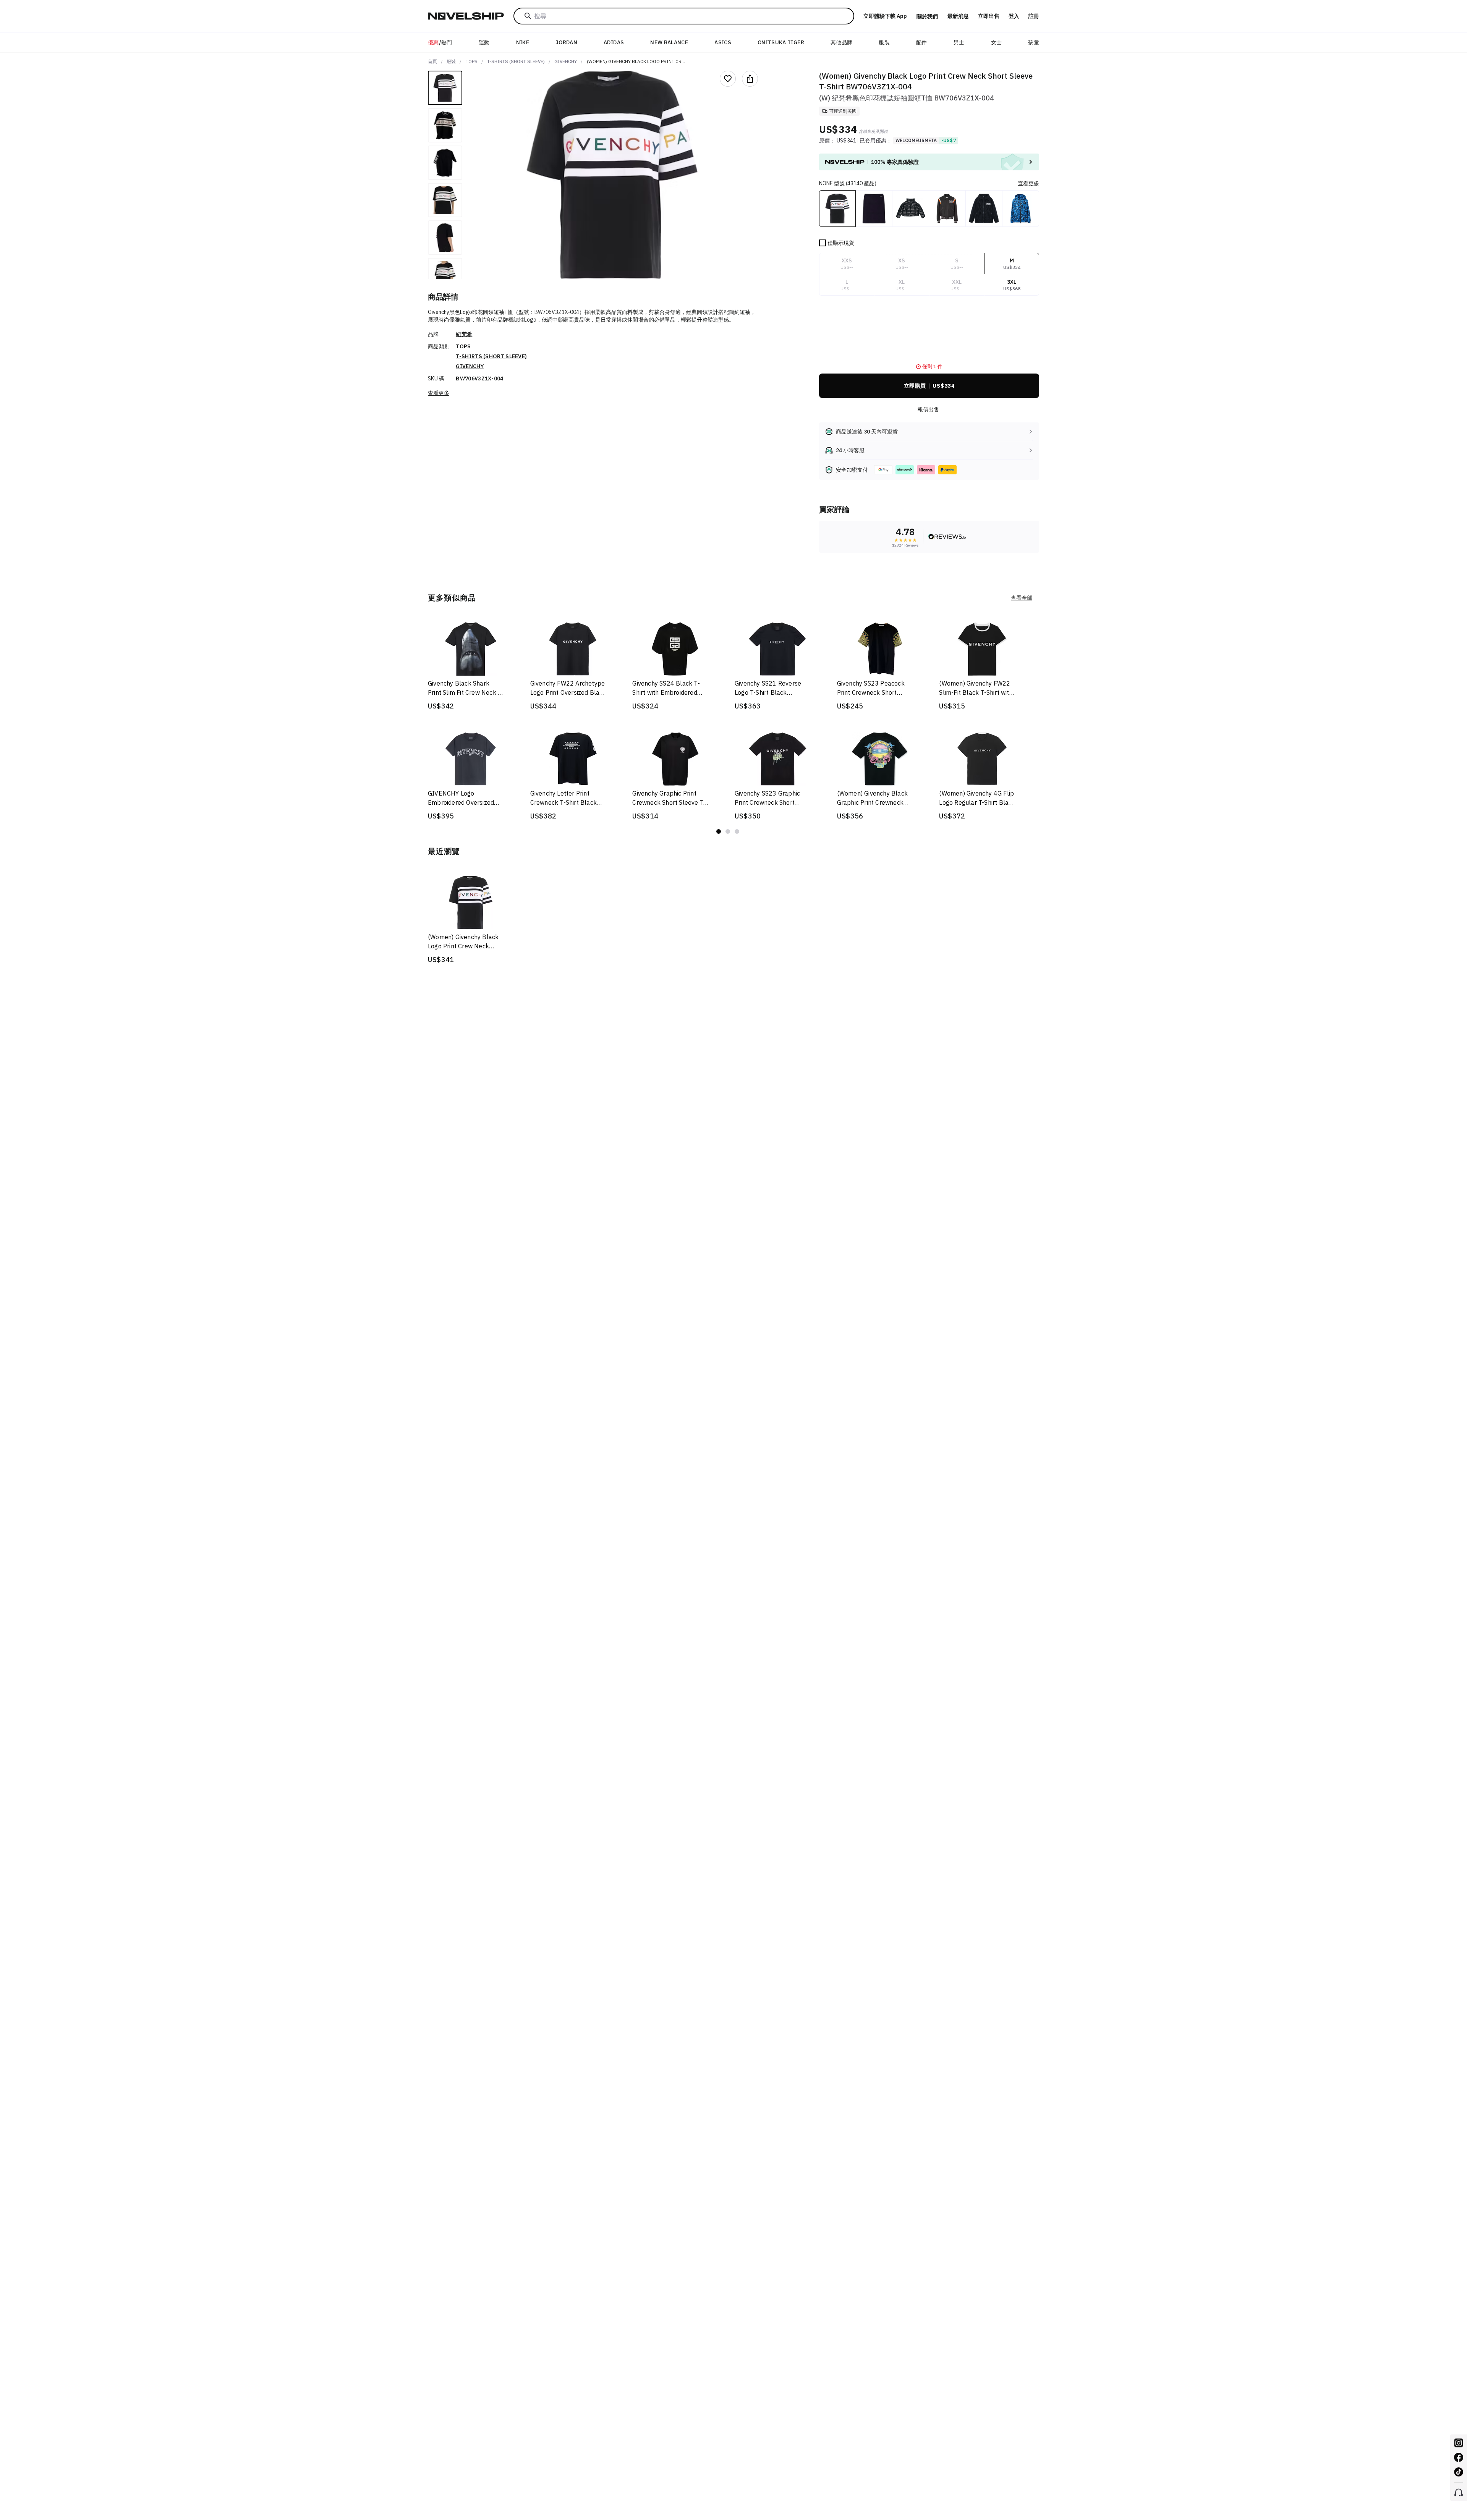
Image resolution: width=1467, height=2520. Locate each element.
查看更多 (439, 393)
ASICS (723, 42)
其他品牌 (841, 42)
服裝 (884, 42)
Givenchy (566, 61)
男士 (959, 42)
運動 (484, 42)
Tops (472, 61)
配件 (922, 42)
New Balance (669, 42)
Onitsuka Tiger (781, 42)
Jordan (566, 42)
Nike (523, 42)
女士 (997, 42)
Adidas (614, 42)
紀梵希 (464, 334)
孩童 (1034, 42)
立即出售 (989, 16)
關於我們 (927, 16)
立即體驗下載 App (885, 16)
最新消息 (958, 16)
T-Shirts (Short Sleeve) (516, 61)
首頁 (432, 61)
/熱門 (440, 42)
